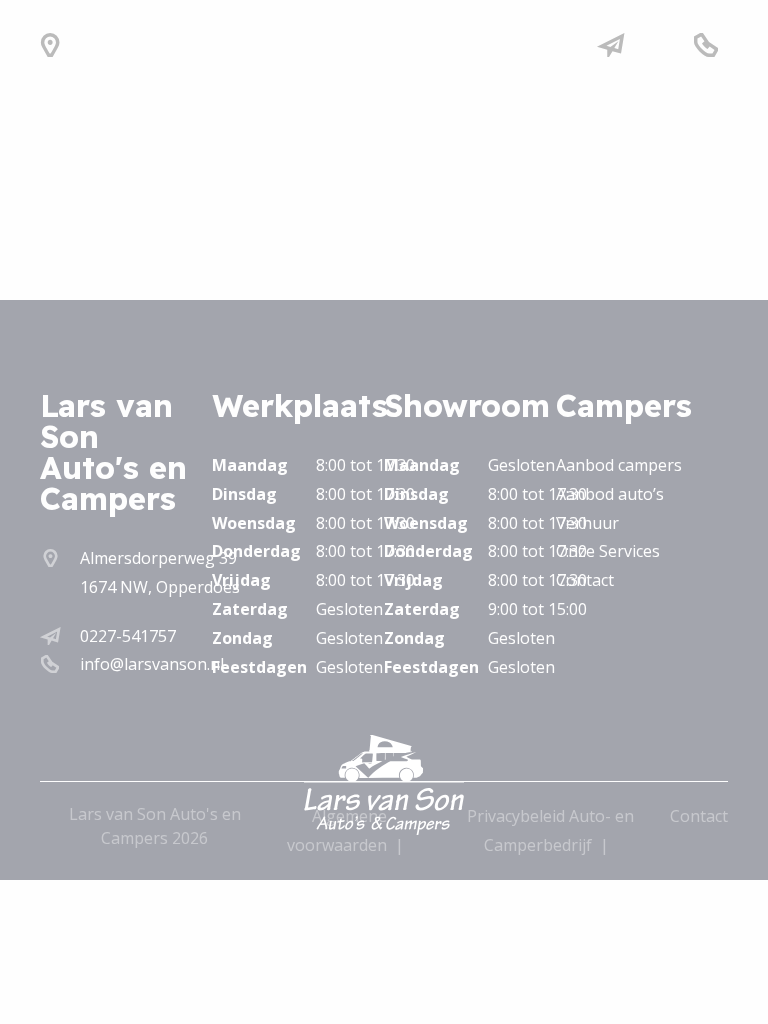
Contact (585, 580)
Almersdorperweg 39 (158, 558)
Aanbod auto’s (610, 494)
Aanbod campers (619, 465)
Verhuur (587, 523)
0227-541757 (128, 636)
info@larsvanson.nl (152, 664)
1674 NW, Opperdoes (160, 587)
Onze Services (608, 551)
